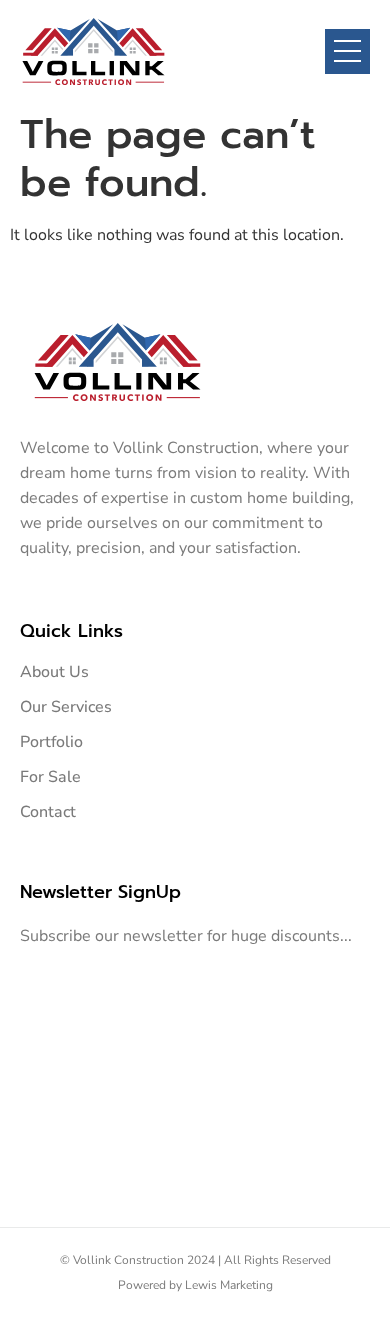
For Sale (50, 777)
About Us (54, 672)
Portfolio (51, 742)
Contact (48, 812)
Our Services (66, 707)
